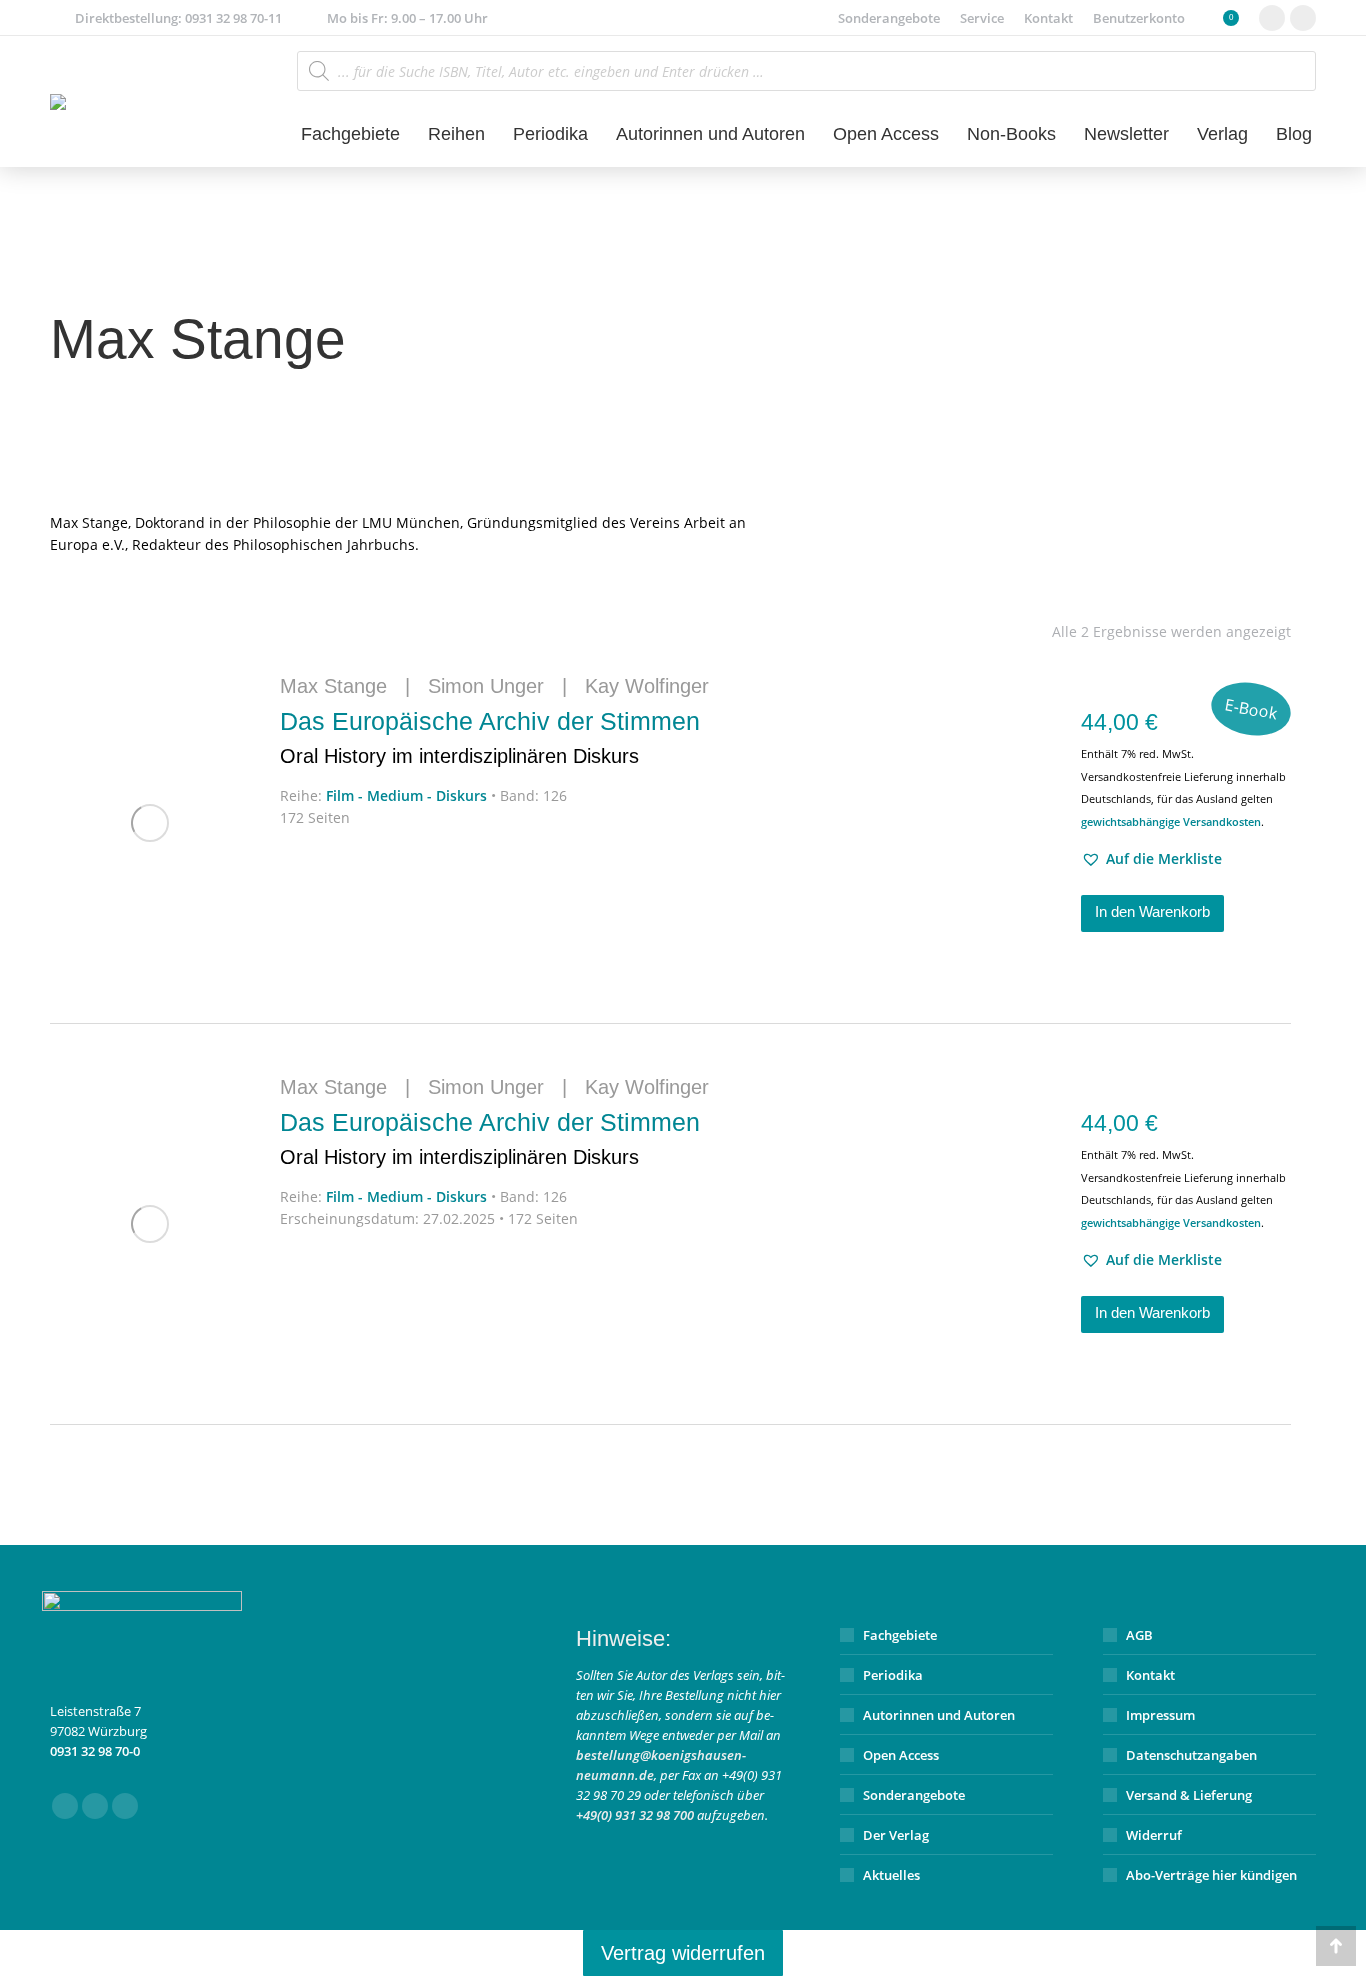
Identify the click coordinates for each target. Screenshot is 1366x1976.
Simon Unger (486, 686)
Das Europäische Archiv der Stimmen (490, 737)
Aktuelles (891, 1875)
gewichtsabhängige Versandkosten (1171, 821)
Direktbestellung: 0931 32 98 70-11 (178, 18)
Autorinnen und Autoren (939, 1715)
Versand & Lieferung (1189, 1795)
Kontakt (1150, 1675)
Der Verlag (896, 1835)
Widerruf (1154, 1835)
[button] (1151, 859)
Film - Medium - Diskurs (406, 795)
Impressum (1160, 1715)
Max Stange (333, 686)
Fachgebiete (900, 1635)
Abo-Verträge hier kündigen (1211, 1875)
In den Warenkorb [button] (1152, 911)
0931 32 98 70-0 (95, 1751)
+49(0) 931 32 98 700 (635, 1815)
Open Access (901, 1755)
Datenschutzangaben (1191, 1755)
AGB (1139, 1635)
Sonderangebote (914, 1795)
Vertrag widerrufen (683, 1953)
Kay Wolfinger (647, 686)
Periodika (893, 1675)
